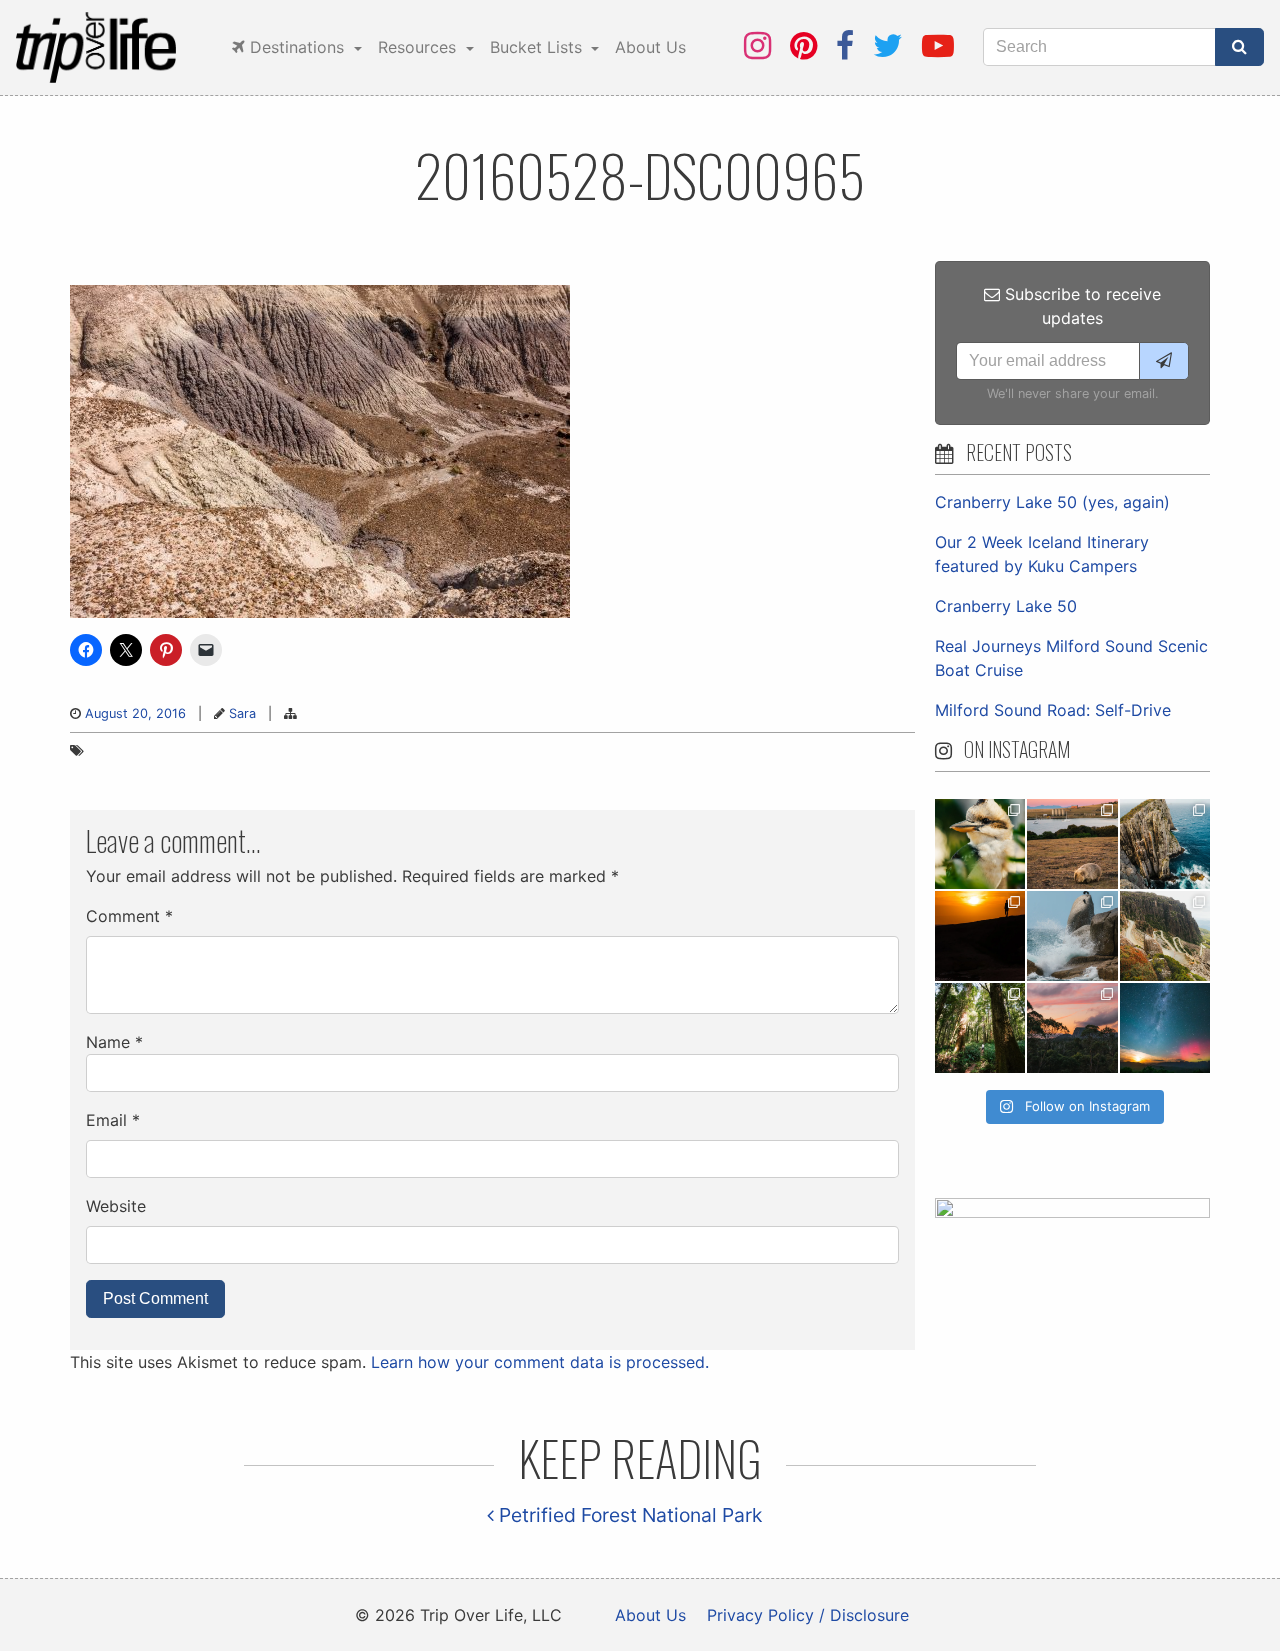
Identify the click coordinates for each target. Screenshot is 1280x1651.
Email (113, 1120)
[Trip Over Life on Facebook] (845, 45)
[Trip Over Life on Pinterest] (803, 45)
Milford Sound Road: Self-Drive (1053, 710)
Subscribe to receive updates (1080, 306)
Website (116, 1206)
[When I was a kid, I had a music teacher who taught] (980, 844)
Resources (419, 47)
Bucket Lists (538, 47)
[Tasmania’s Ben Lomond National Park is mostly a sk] (1165, 936)
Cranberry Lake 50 (1006, 606)
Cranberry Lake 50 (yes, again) (1052, 502)
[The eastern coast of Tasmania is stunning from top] (1072, 936)
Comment (129, 916)
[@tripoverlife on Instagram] (757, 45)
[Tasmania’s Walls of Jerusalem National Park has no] (1072, 1028)
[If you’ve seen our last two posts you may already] (1165, 844)
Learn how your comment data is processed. (540, 1362)
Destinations (297, 47)
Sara (242, 713)
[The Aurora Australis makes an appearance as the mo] (1165, 1028)
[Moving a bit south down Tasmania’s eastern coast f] (980, 936)
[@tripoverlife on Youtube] (938, 45)
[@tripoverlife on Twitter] (888, 45)
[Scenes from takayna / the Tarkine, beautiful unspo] (980, 1028)
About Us (650, 47)
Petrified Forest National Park (628, 1515)
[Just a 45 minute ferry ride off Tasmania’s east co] (1072, 844)
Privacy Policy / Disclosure (808, 1615)
